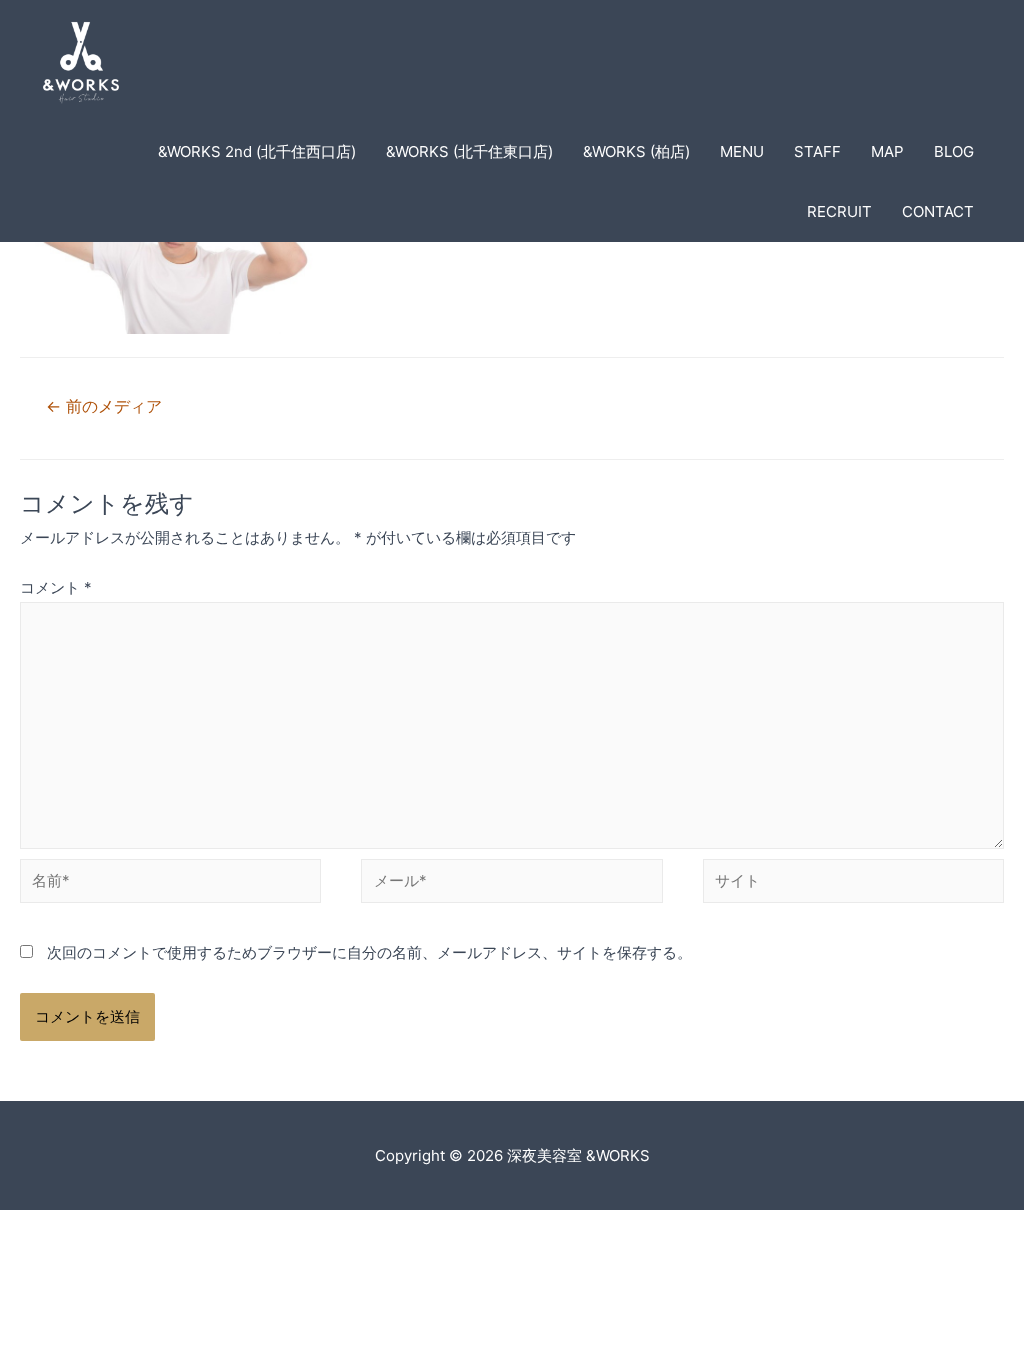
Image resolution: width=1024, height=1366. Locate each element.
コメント (56, 587)
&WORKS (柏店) (636, 151)
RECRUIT (839, 211)
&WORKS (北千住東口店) (469, 151)
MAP (887, 151)
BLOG (954, 151)
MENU (742, 151)
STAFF (817, 151)
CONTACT (938, 211)
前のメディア (104, 406)
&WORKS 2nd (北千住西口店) (257, 151)
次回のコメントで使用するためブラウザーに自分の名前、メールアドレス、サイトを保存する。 (369, 952)
